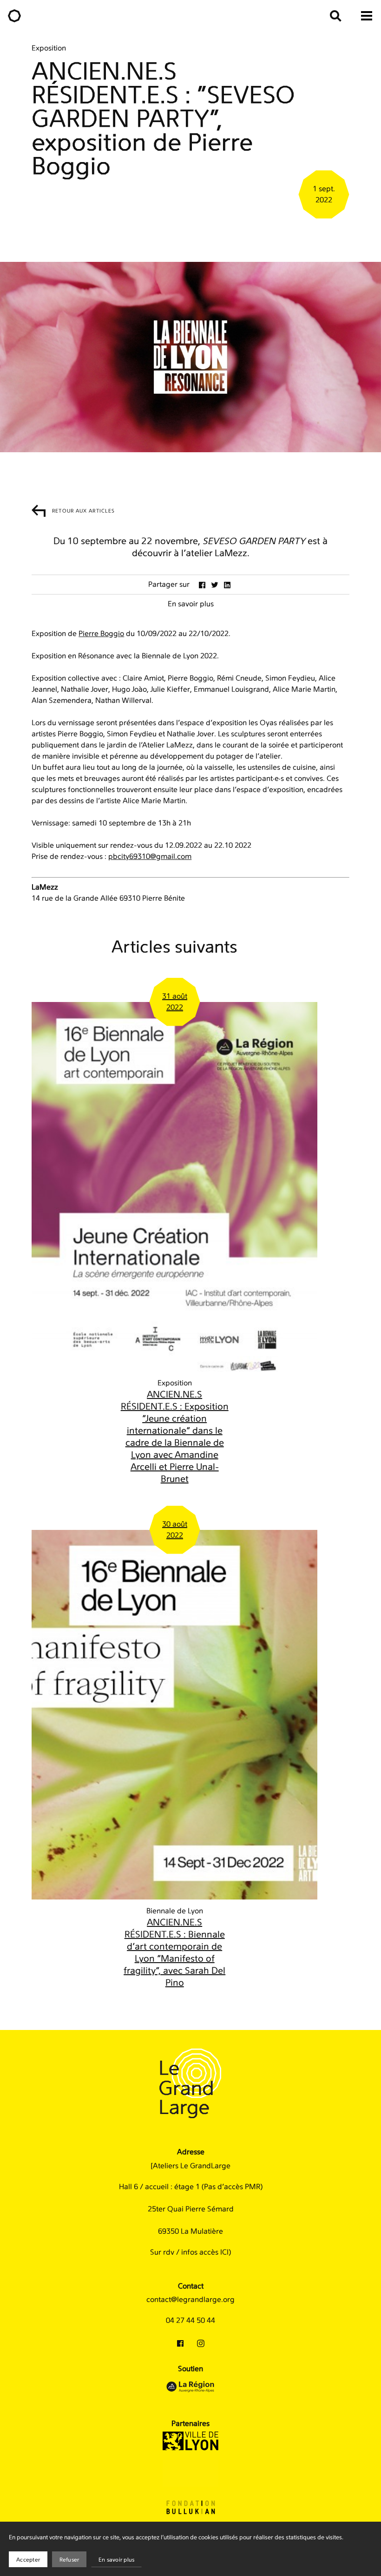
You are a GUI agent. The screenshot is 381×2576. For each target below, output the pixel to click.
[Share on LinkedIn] (227, 585)
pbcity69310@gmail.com (150, 857)
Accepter (28, 2560)
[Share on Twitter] (215, 585)
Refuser (69, 2560)
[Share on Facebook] (202, 585)
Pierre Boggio (101, 634)
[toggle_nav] (367, 16)
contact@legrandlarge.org (190, 2300)
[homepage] (14, 16)
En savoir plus (116, 2560)
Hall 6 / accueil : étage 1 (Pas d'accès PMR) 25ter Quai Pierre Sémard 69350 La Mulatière (191, 2209)
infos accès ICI (205, 2252)
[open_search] (335, 16)
